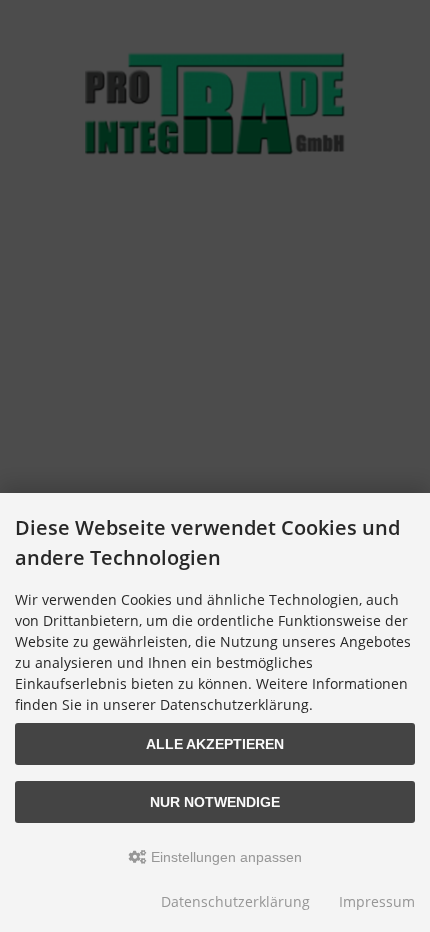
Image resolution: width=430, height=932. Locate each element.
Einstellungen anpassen (224, 857)
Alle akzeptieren (215, 744)
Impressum (377, 901)
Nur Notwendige (215, 802)
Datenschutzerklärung (235, 901)
